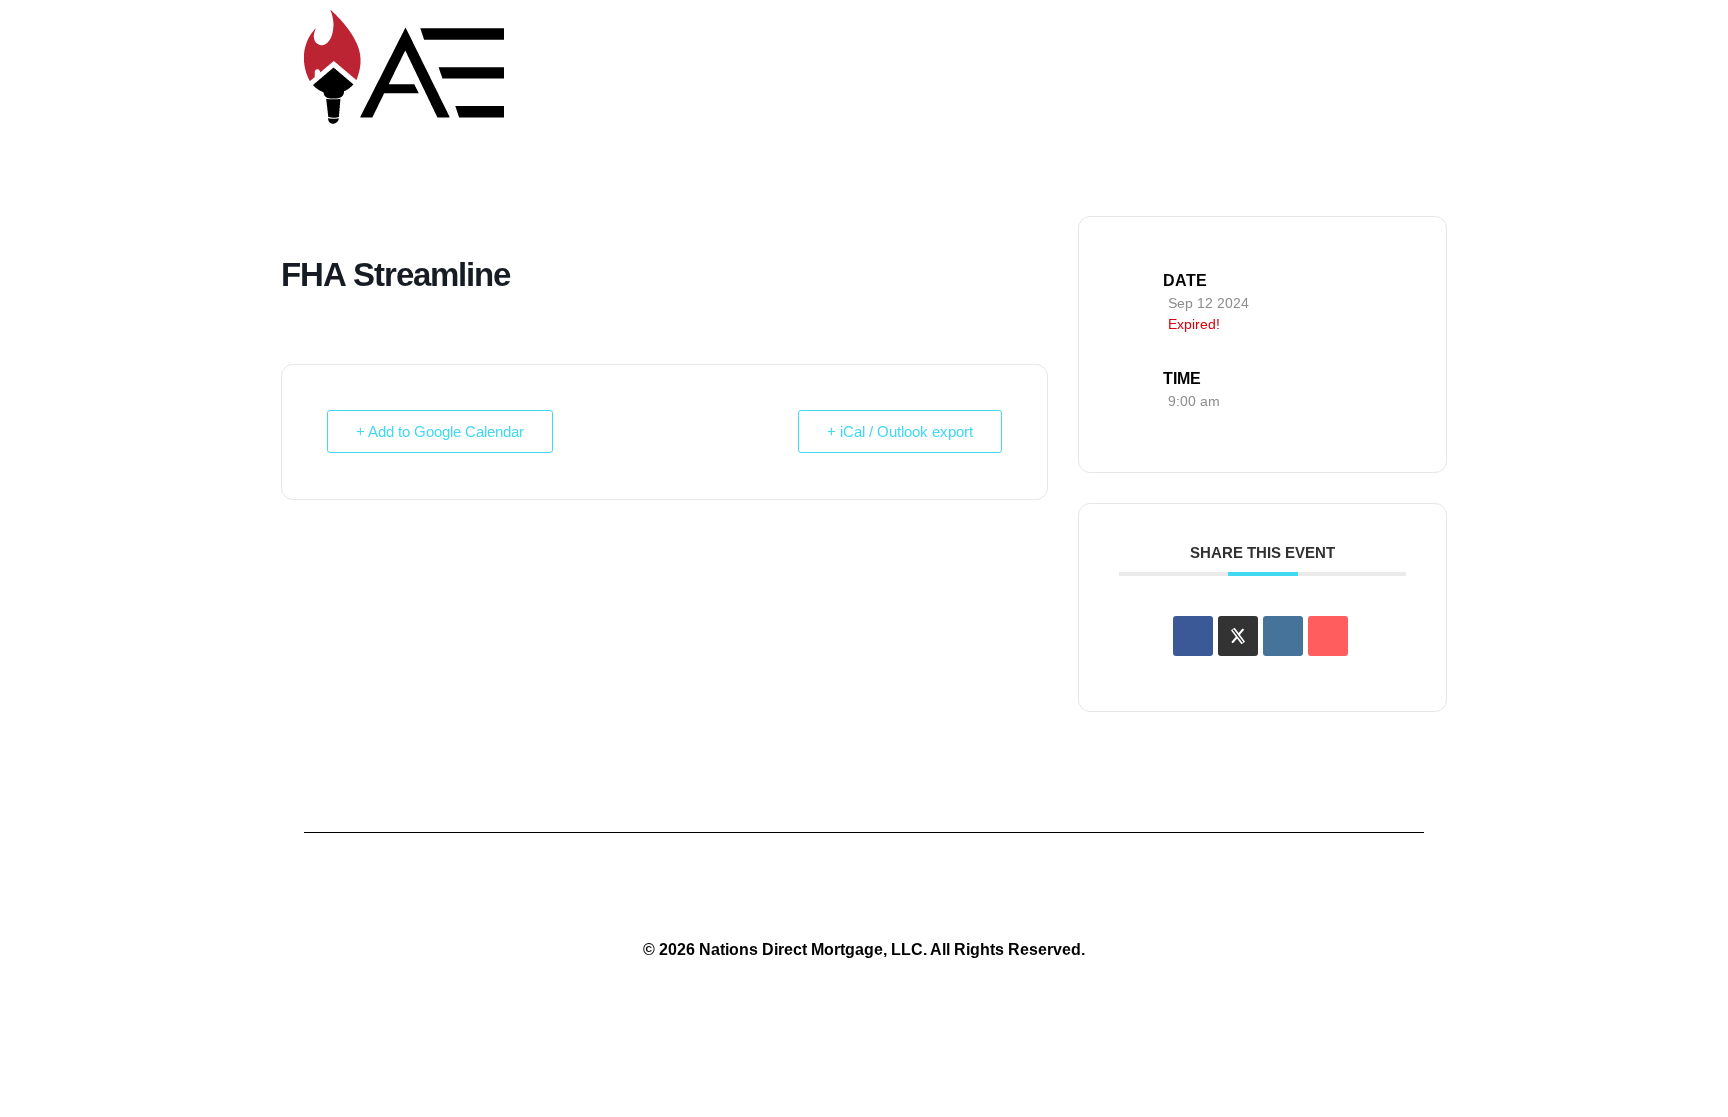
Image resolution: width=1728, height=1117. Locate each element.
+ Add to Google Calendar (440, 431)
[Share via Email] (1328, 636)
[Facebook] (938, 893)
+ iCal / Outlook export (900, 431)
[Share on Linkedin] (1283, 636)
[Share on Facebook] (1193, 636)
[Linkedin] (790, 893)
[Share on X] (1238, 636)
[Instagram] (864, 893)
